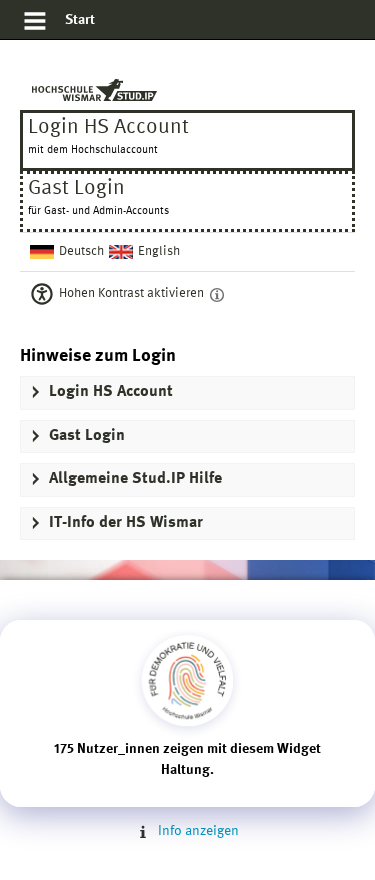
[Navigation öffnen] (35, 24)
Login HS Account (108, 136)
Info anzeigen (196, 831)
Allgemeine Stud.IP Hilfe (135, 479)
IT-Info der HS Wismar (126, 523)
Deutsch (81, 251)
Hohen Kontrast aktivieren (131, 293)
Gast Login (87, 436)
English (159, 251)
